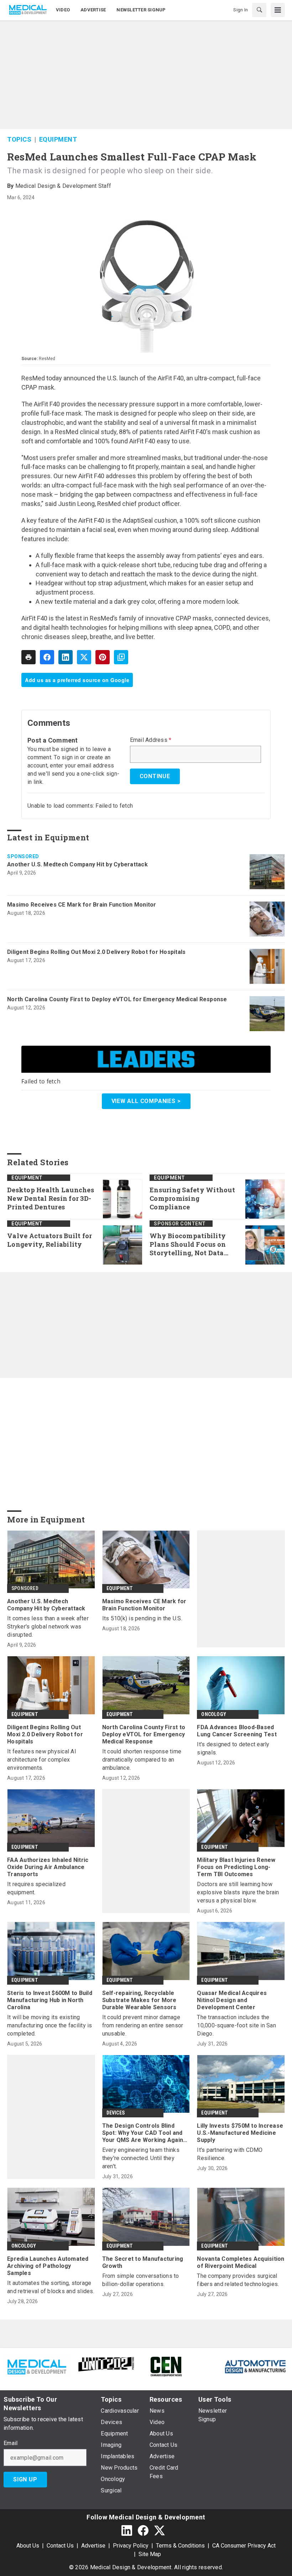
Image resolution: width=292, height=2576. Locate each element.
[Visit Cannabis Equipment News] (166, 2366)
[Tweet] (84, 657)
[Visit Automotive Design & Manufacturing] (255, 2366)
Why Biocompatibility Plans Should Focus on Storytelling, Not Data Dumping (188, 1245)
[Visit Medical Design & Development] (36, 2366)
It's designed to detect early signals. (233, 1748)
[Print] (28, 657)
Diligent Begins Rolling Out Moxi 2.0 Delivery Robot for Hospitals (96, 952)
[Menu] (278, 10)
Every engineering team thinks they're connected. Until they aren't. (141, 2158)
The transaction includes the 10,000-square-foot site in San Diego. (236, 2025)
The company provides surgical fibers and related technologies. (238, 2280)
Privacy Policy (131, 2546)
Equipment (58, 139)
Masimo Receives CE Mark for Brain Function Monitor (82, 905)
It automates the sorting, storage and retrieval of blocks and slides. (51, 2287)
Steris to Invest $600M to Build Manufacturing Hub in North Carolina (50, 2000)
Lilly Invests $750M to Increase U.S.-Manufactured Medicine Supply (240, 2133)
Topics (19, 139)
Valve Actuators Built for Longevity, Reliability (49, 1240)
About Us (28, 2546)
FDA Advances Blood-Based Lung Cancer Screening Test (237, 1731)
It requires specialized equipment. (36, 1888)
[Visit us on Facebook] (143, 2530)
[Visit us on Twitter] (160, 2530)
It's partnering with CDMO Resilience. (230, 2154)
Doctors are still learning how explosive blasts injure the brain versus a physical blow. (238, 1892)
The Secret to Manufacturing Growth (143, 2262)
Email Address (151, 740)
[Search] (259, 10)
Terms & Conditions (180, 2546)
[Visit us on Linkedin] (127, 2530)
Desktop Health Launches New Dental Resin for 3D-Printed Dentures (51, 1199)
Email (11, 2443)
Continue (155, 776)
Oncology (214, 1714)
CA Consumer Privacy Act (244, 2546)
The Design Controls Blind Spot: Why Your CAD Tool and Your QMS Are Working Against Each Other (145, 2133)
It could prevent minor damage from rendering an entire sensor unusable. (143, 2025)
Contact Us (60, 2546)
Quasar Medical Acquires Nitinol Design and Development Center (232, 2000)
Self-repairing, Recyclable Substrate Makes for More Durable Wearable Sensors (139, 2000)
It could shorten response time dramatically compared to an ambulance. (142, 1760)
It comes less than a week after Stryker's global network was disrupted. (48, 1627)
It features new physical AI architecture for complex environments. (42, 1760)
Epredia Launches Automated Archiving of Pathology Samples (48, 2266)
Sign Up (25, 2479)
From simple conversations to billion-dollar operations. (141, 2280)
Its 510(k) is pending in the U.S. (142, 1618)
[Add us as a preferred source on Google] (121, 657)
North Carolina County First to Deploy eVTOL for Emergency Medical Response (117, 999)
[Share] (47, 657)
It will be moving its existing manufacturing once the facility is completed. (50, 2025)
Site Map (150, 2554)
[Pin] (103, 657)
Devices (116, 2113)
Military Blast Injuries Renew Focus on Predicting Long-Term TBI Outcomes (236, 1867)
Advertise (93, 2546)
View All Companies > (146, 1101)
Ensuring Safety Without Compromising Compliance (192, 1199)
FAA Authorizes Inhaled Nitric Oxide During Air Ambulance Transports (48, 1867)
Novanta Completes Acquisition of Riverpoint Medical (241, 2262)
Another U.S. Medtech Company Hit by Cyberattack (77, 864)
